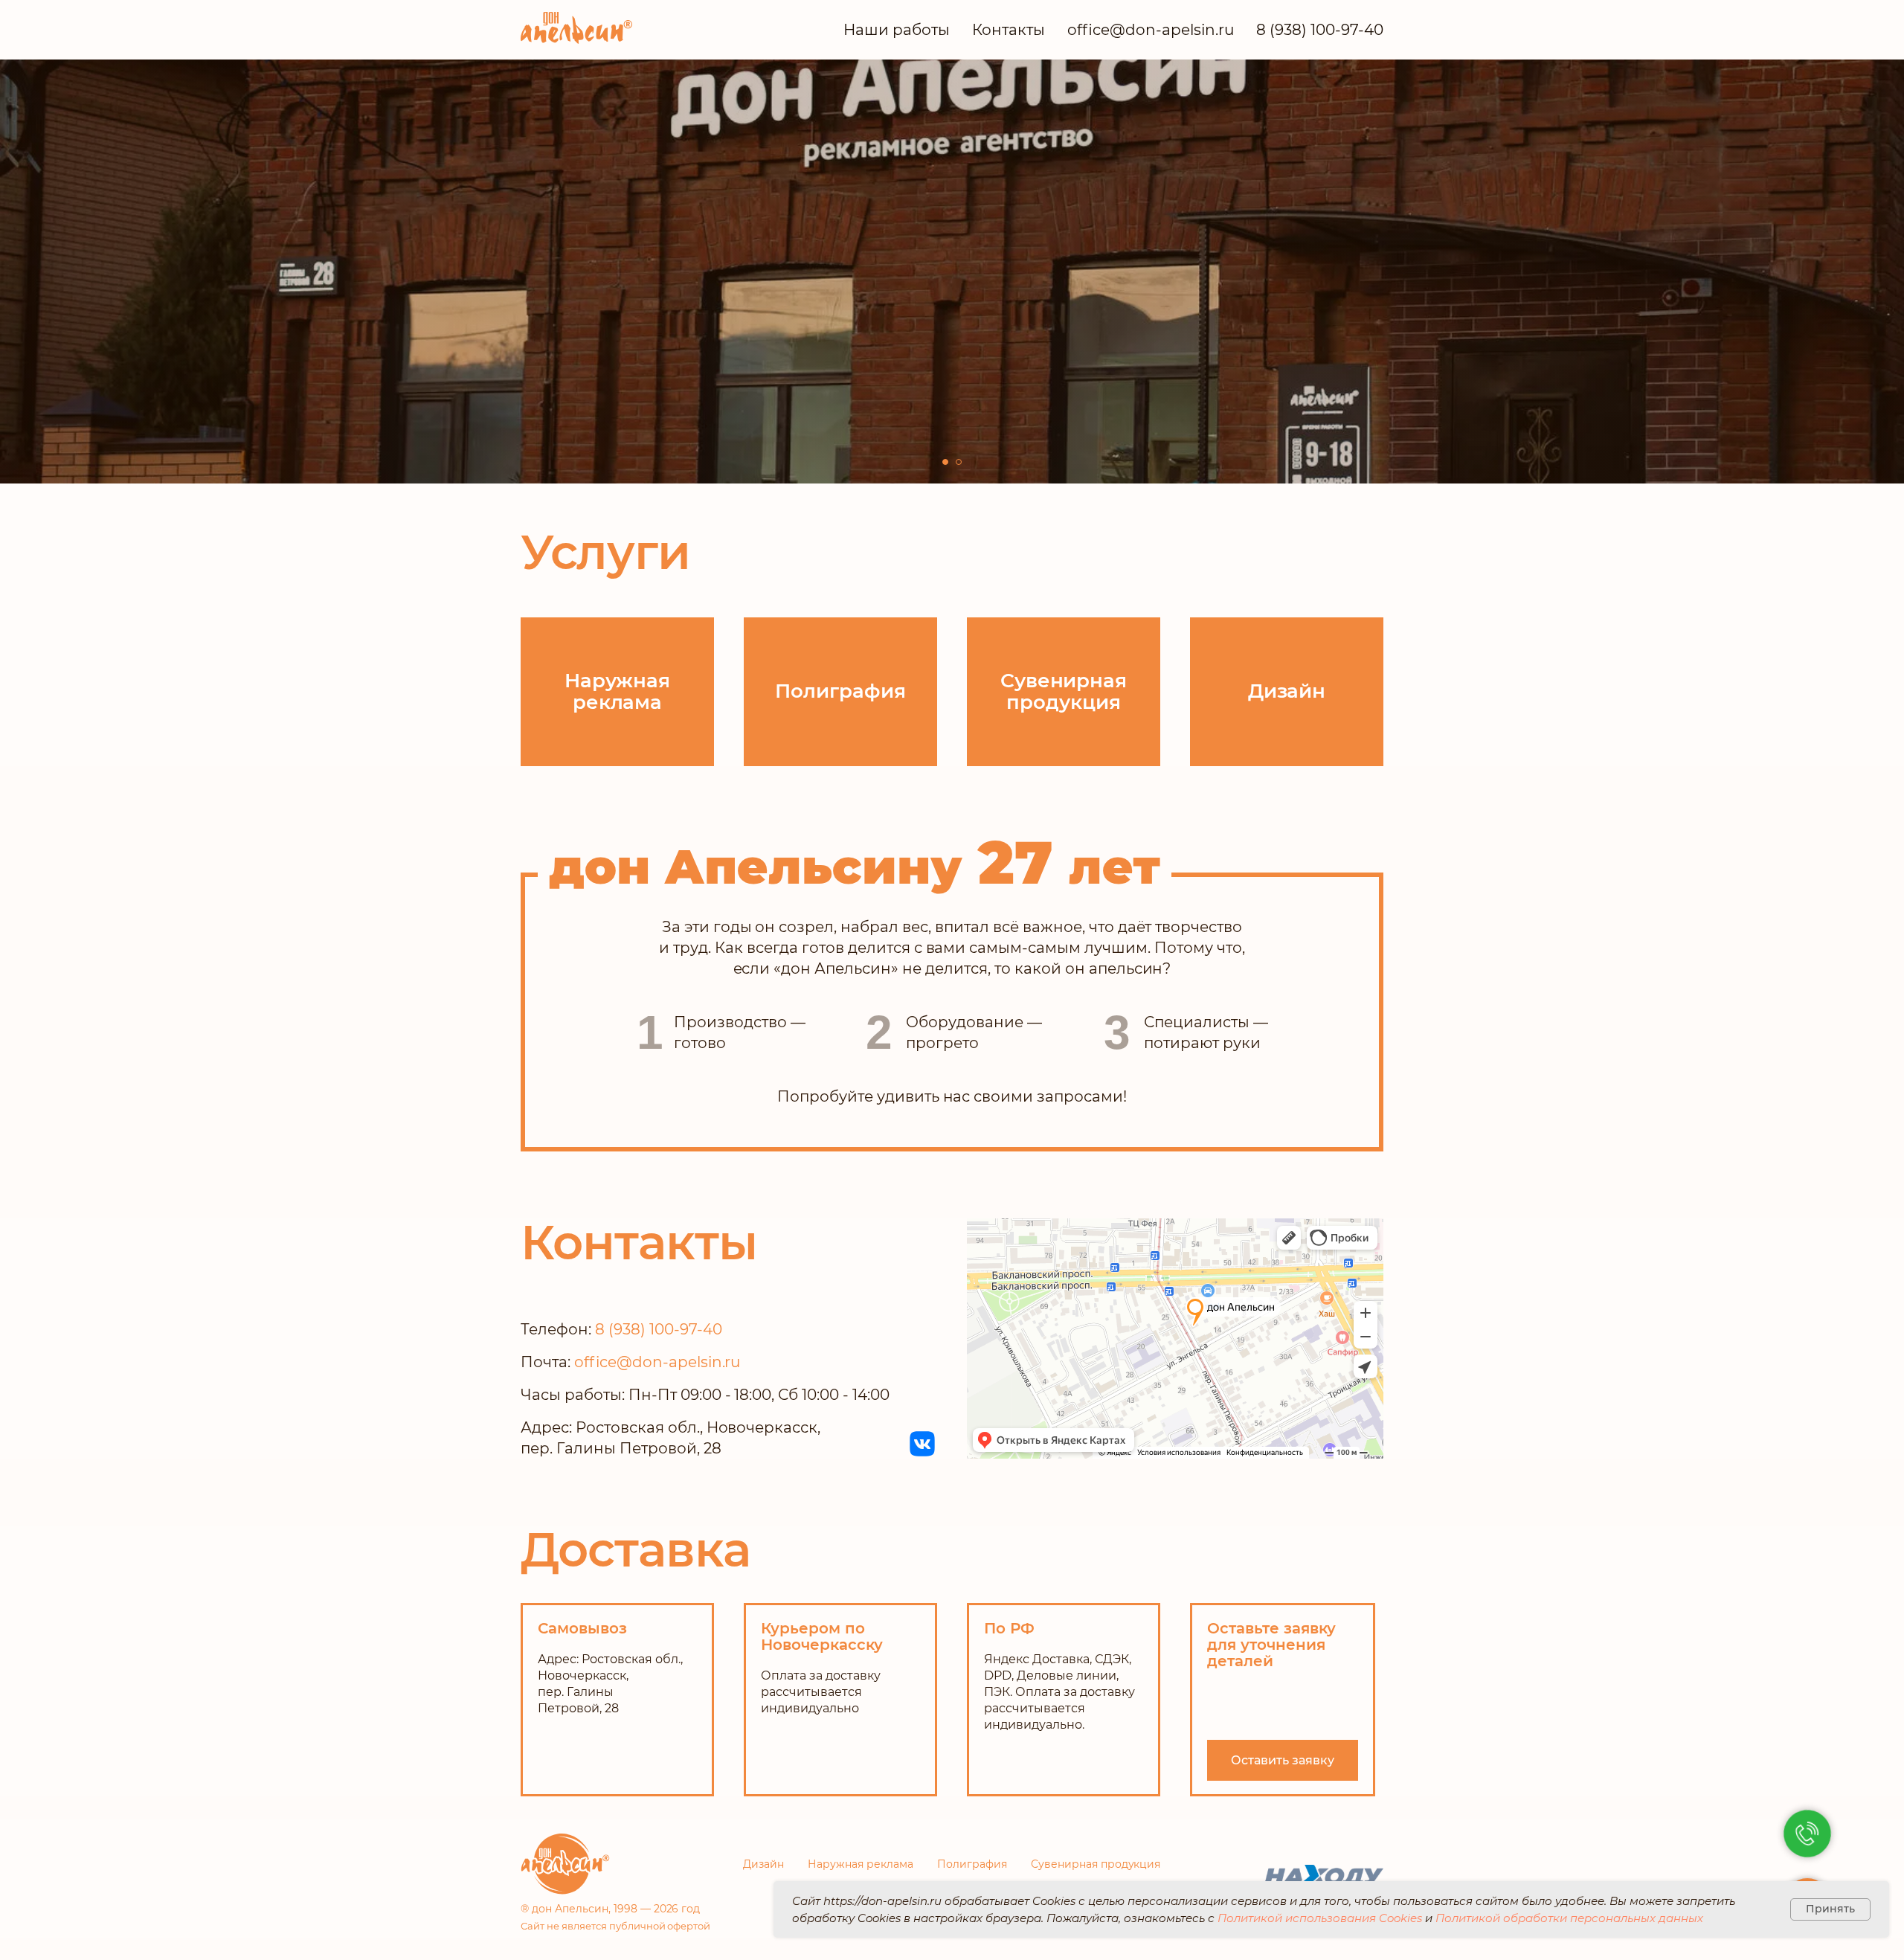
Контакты (1009, 30)
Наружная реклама (861, 1864)
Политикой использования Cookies (1320, 1918)
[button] (607, 309)
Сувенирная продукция (1096, 1864)
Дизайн (763, 1864)
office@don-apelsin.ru (1151, 30)
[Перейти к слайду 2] (959, 462)
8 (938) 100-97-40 (1320, 30)
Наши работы (897, 30)
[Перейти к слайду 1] (945, 462)
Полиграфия (972, 1864)
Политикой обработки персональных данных (1569, 1918)
